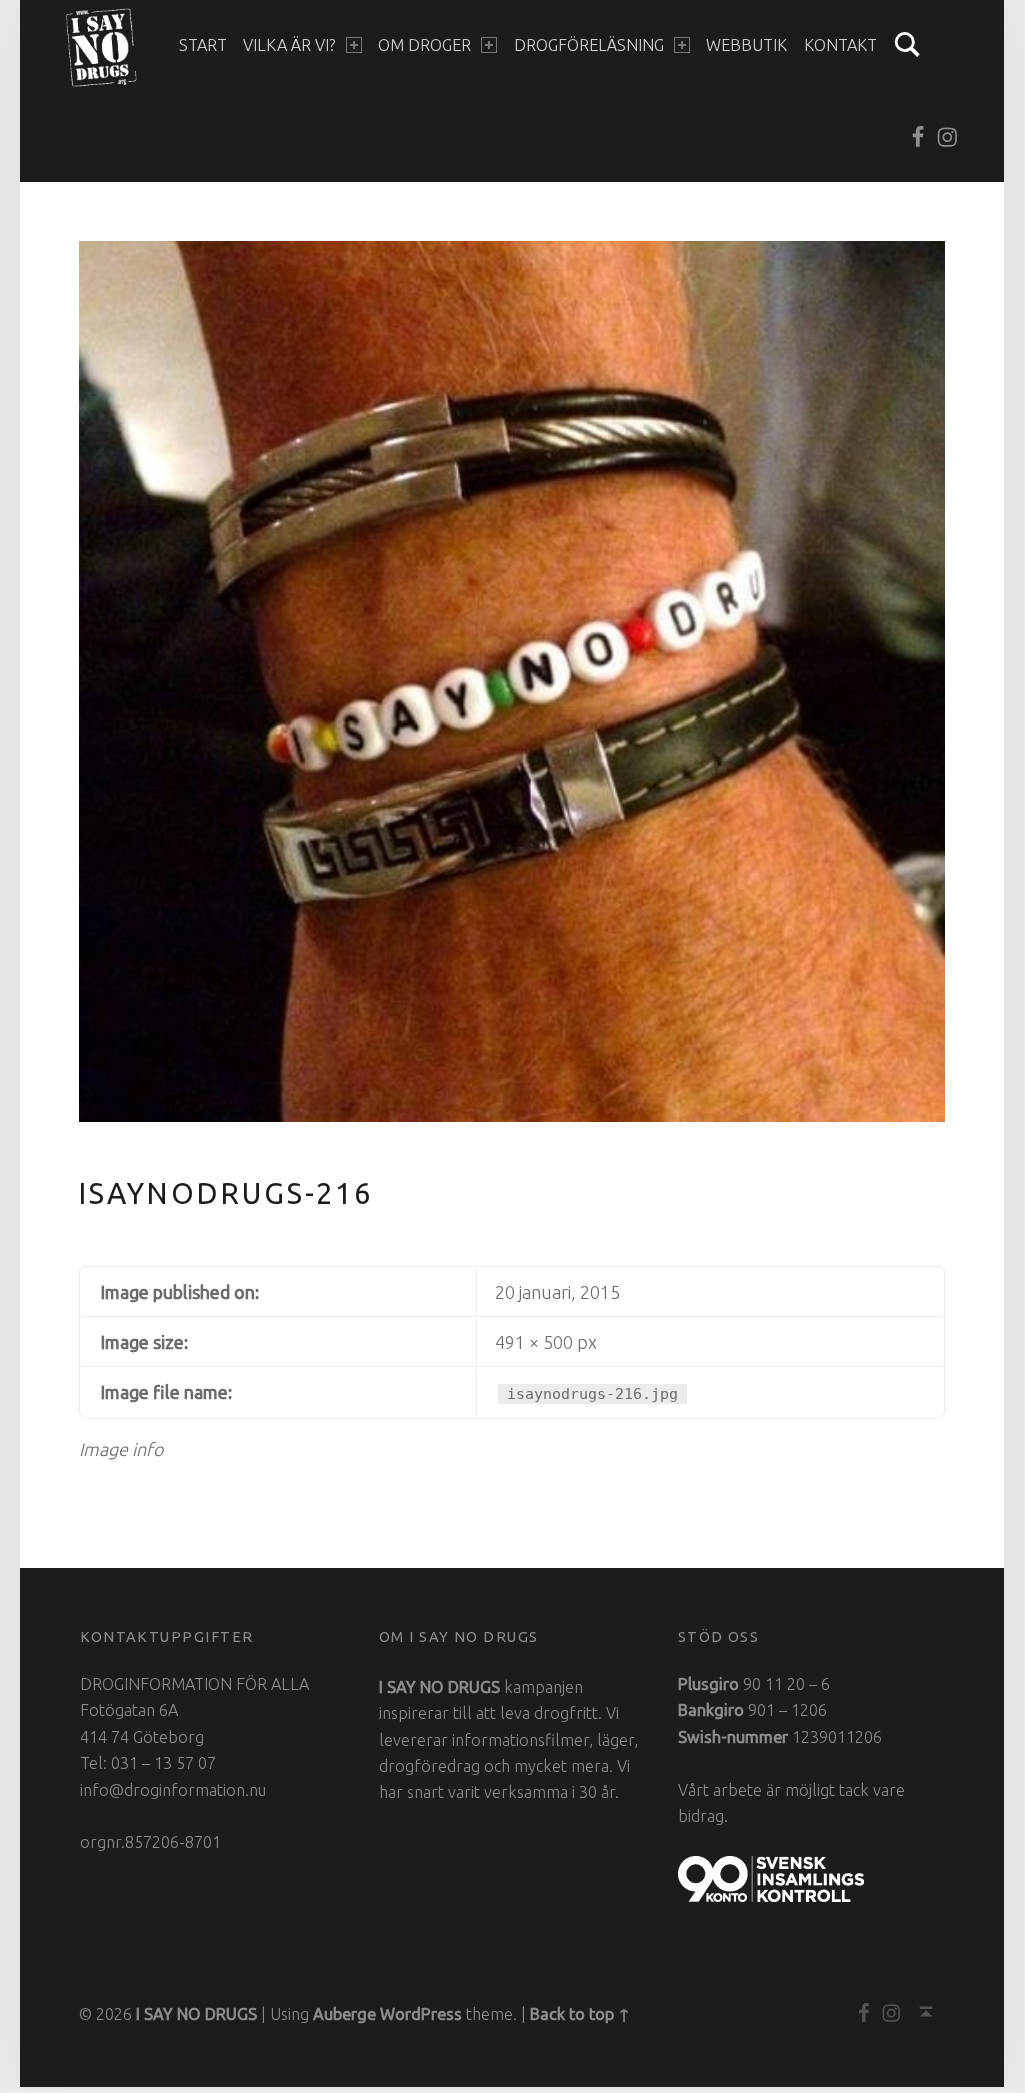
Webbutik (746, 45)
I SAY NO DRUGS (196, 2014)
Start (203, 45)
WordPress (421, 2014)
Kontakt (840, 45)
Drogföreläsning (589, 45)
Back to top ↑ (580, 2014)
